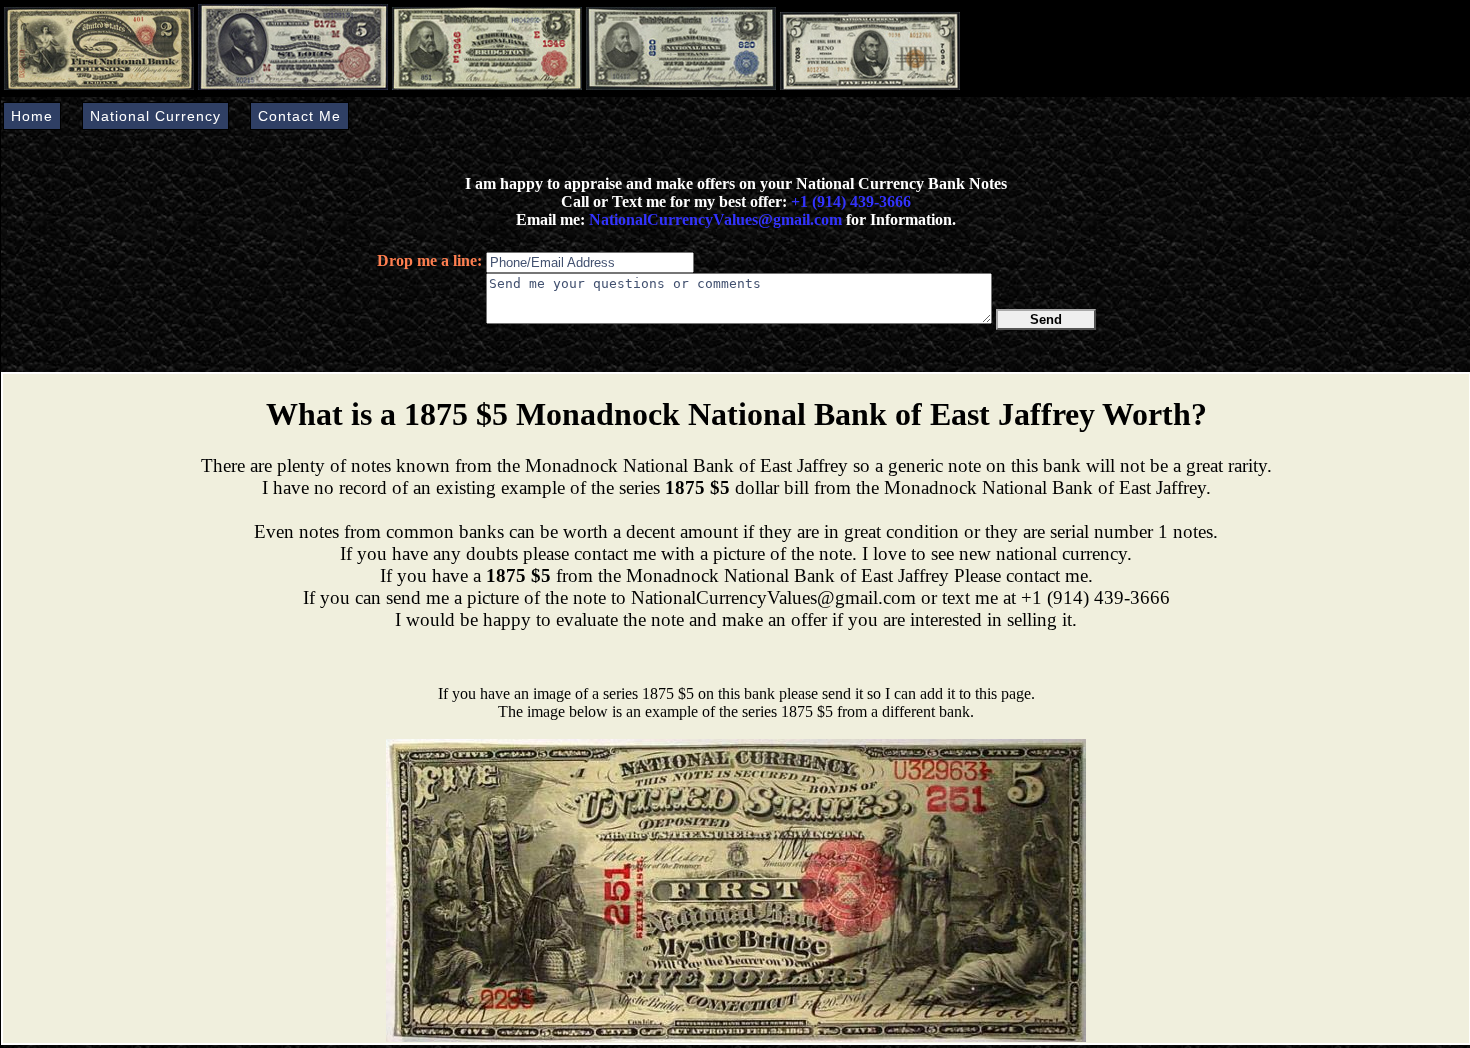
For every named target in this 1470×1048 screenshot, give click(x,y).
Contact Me (299, 116)
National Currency (155, 116)
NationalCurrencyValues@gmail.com (713, 219)
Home (32, 116)
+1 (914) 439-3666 (851, 201)
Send (1046, 319)
